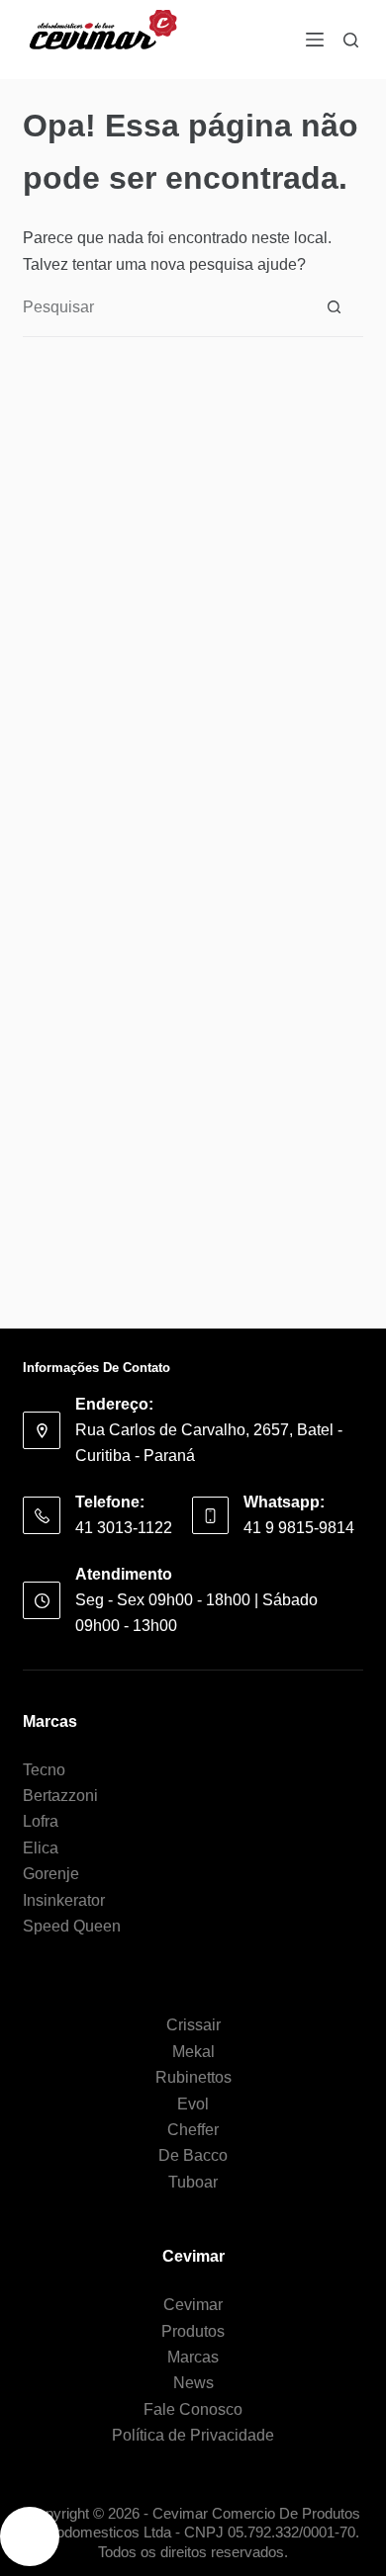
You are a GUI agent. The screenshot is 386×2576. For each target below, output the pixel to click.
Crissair (193, 2025)
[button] (30, 2536)
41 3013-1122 (124, 1528)
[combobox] (163, 307)
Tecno (44, 1770)
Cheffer (193, 2130)
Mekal (193, 2052)
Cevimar (193, 2305)
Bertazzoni (60, 1796)
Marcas (193, 2357)
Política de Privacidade (193, 2435)
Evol (193, 2104)
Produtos (193, 2331)
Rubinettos (193, 2077)
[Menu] (315, 40)
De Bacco (193, 2155)
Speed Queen (72, 1926)
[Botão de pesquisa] (334, 307)
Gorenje (51, 1874)
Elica (41, 1848)
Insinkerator (64, 1900)
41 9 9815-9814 (299, 1528)
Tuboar (193, 2182)
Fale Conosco (193, 2409)
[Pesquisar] (351, 40)
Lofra (41, 1821)
